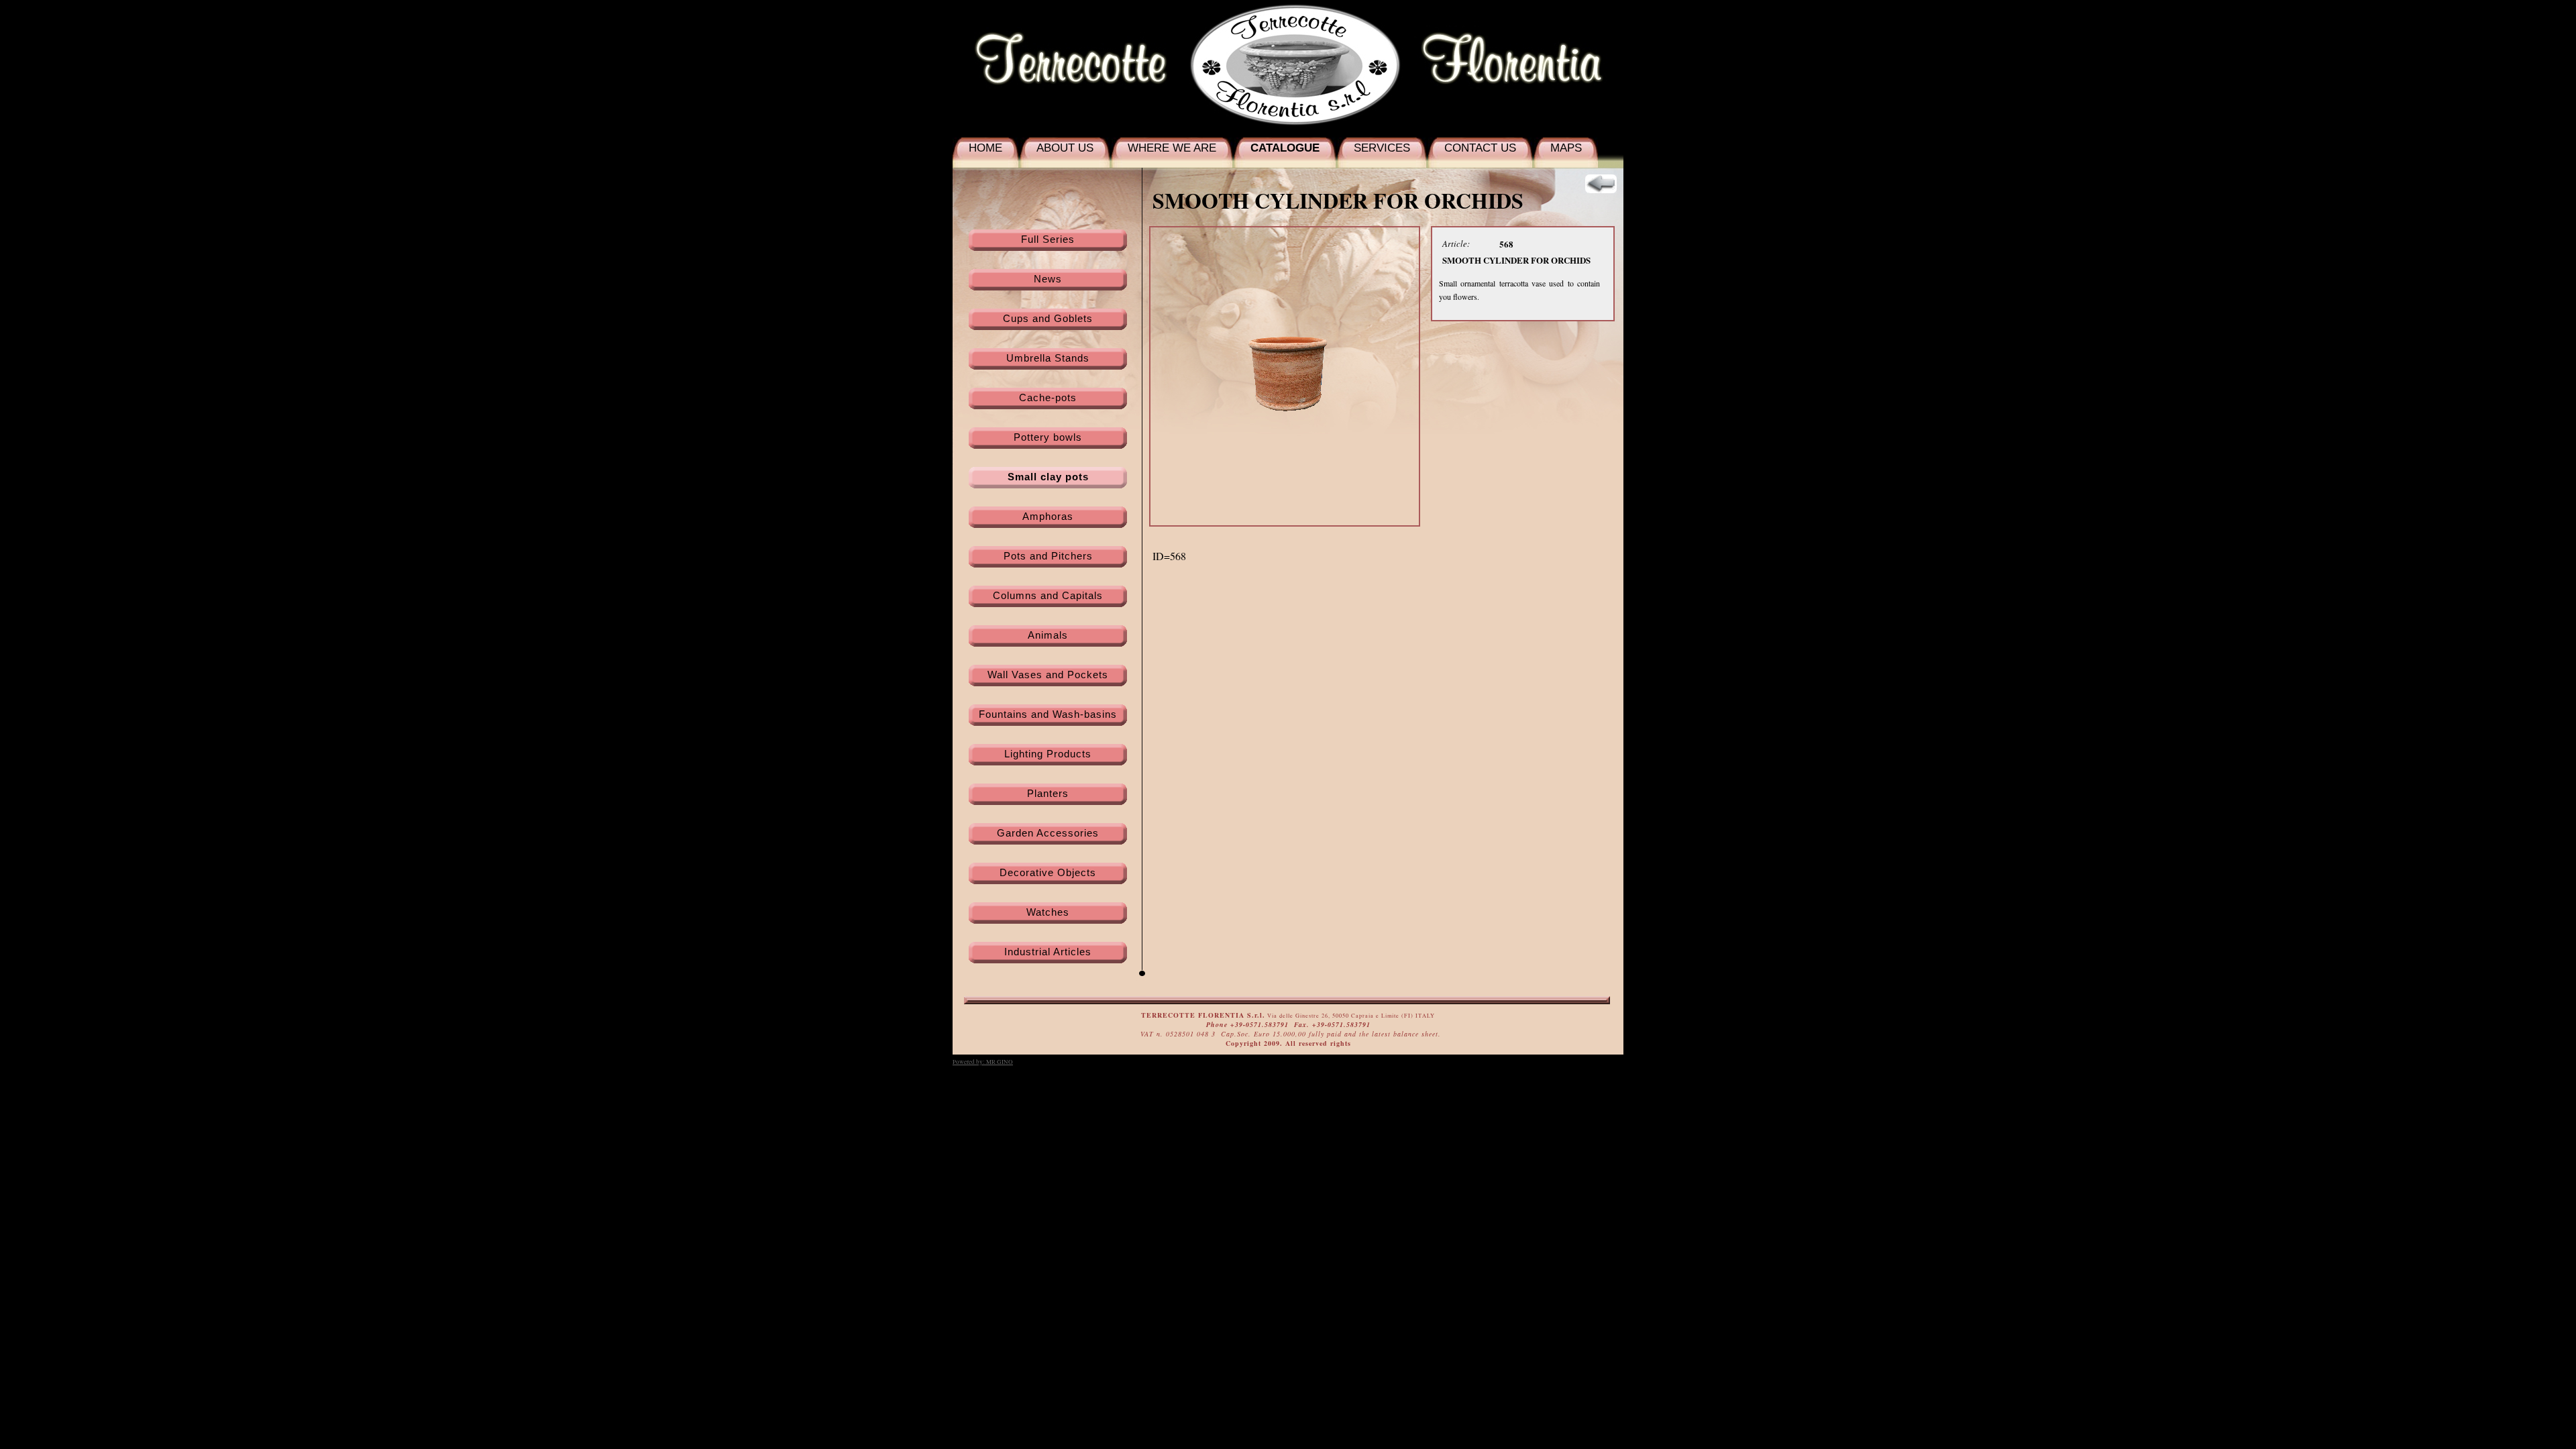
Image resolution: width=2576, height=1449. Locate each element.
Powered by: (983, 1062)
